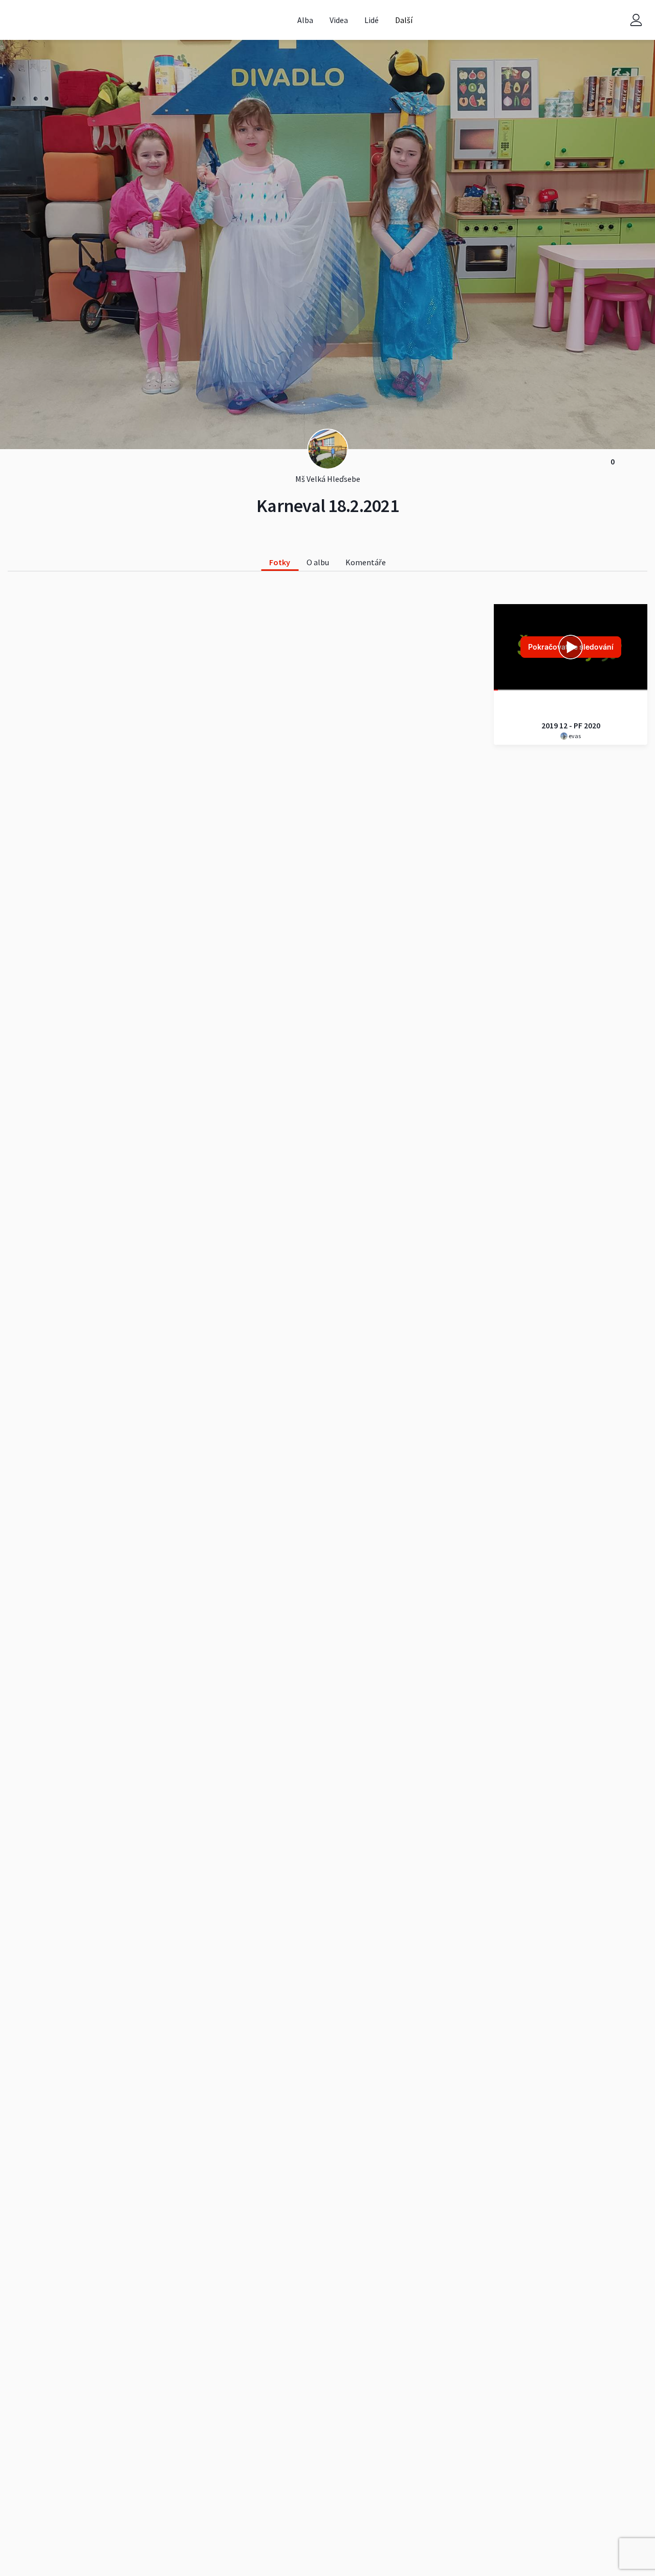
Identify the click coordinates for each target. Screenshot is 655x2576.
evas (574, 736)
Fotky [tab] (280, 562)
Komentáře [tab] (366, 562)
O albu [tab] (318, 562)
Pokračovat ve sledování (571, 647)
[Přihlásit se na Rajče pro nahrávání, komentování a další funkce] (636, 20)
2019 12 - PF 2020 (571, 725)
